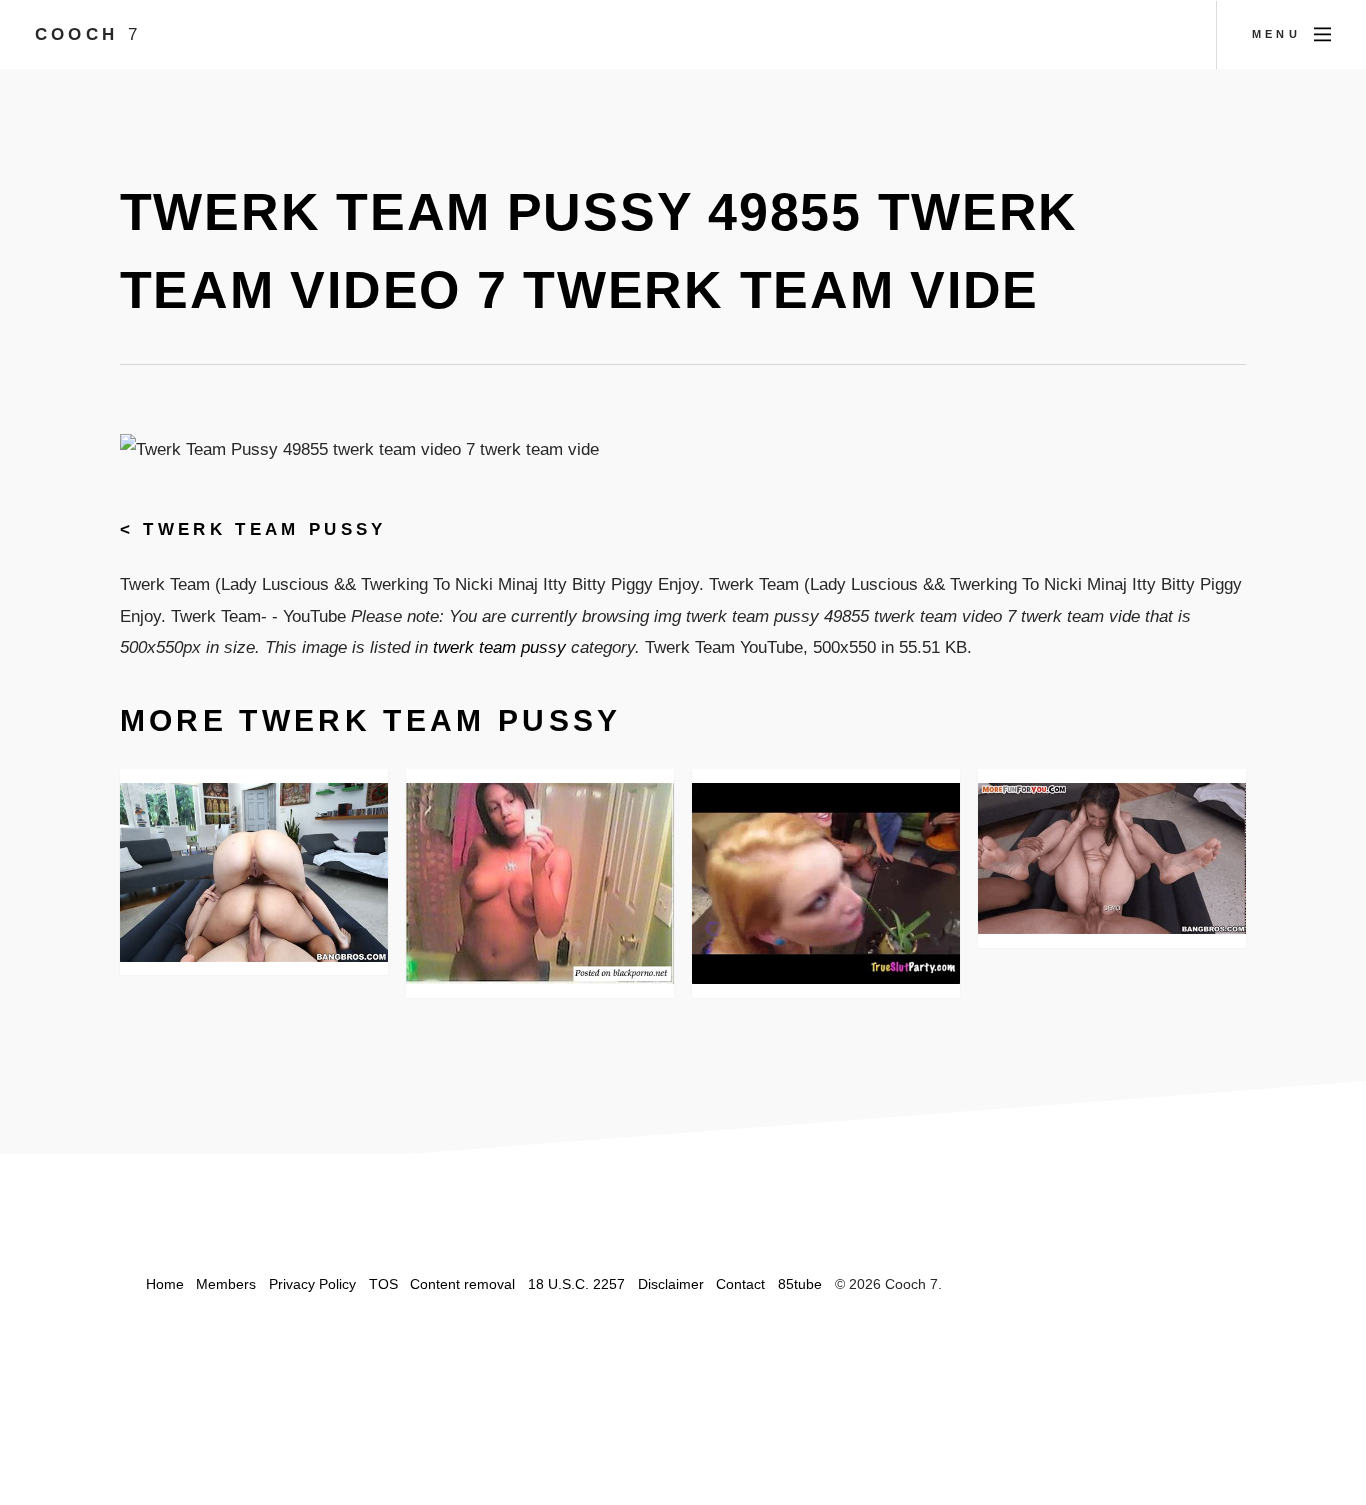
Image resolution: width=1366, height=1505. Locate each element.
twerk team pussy (264, 529)
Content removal (462, 1284)
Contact (740, 1284)
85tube (800, 1284)
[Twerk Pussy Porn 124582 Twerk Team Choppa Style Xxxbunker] (826, 883)
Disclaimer (671, 1284)
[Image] (1112, 858)
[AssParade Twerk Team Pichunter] (254, 872)
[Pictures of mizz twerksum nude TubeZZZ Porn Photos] (540, 883)
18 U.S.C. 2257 (576, 1284)
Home (165, 1284)
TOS (383, 1284)
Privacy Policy (312, 1284)
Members (226, 1284)
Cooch (88, 34)
